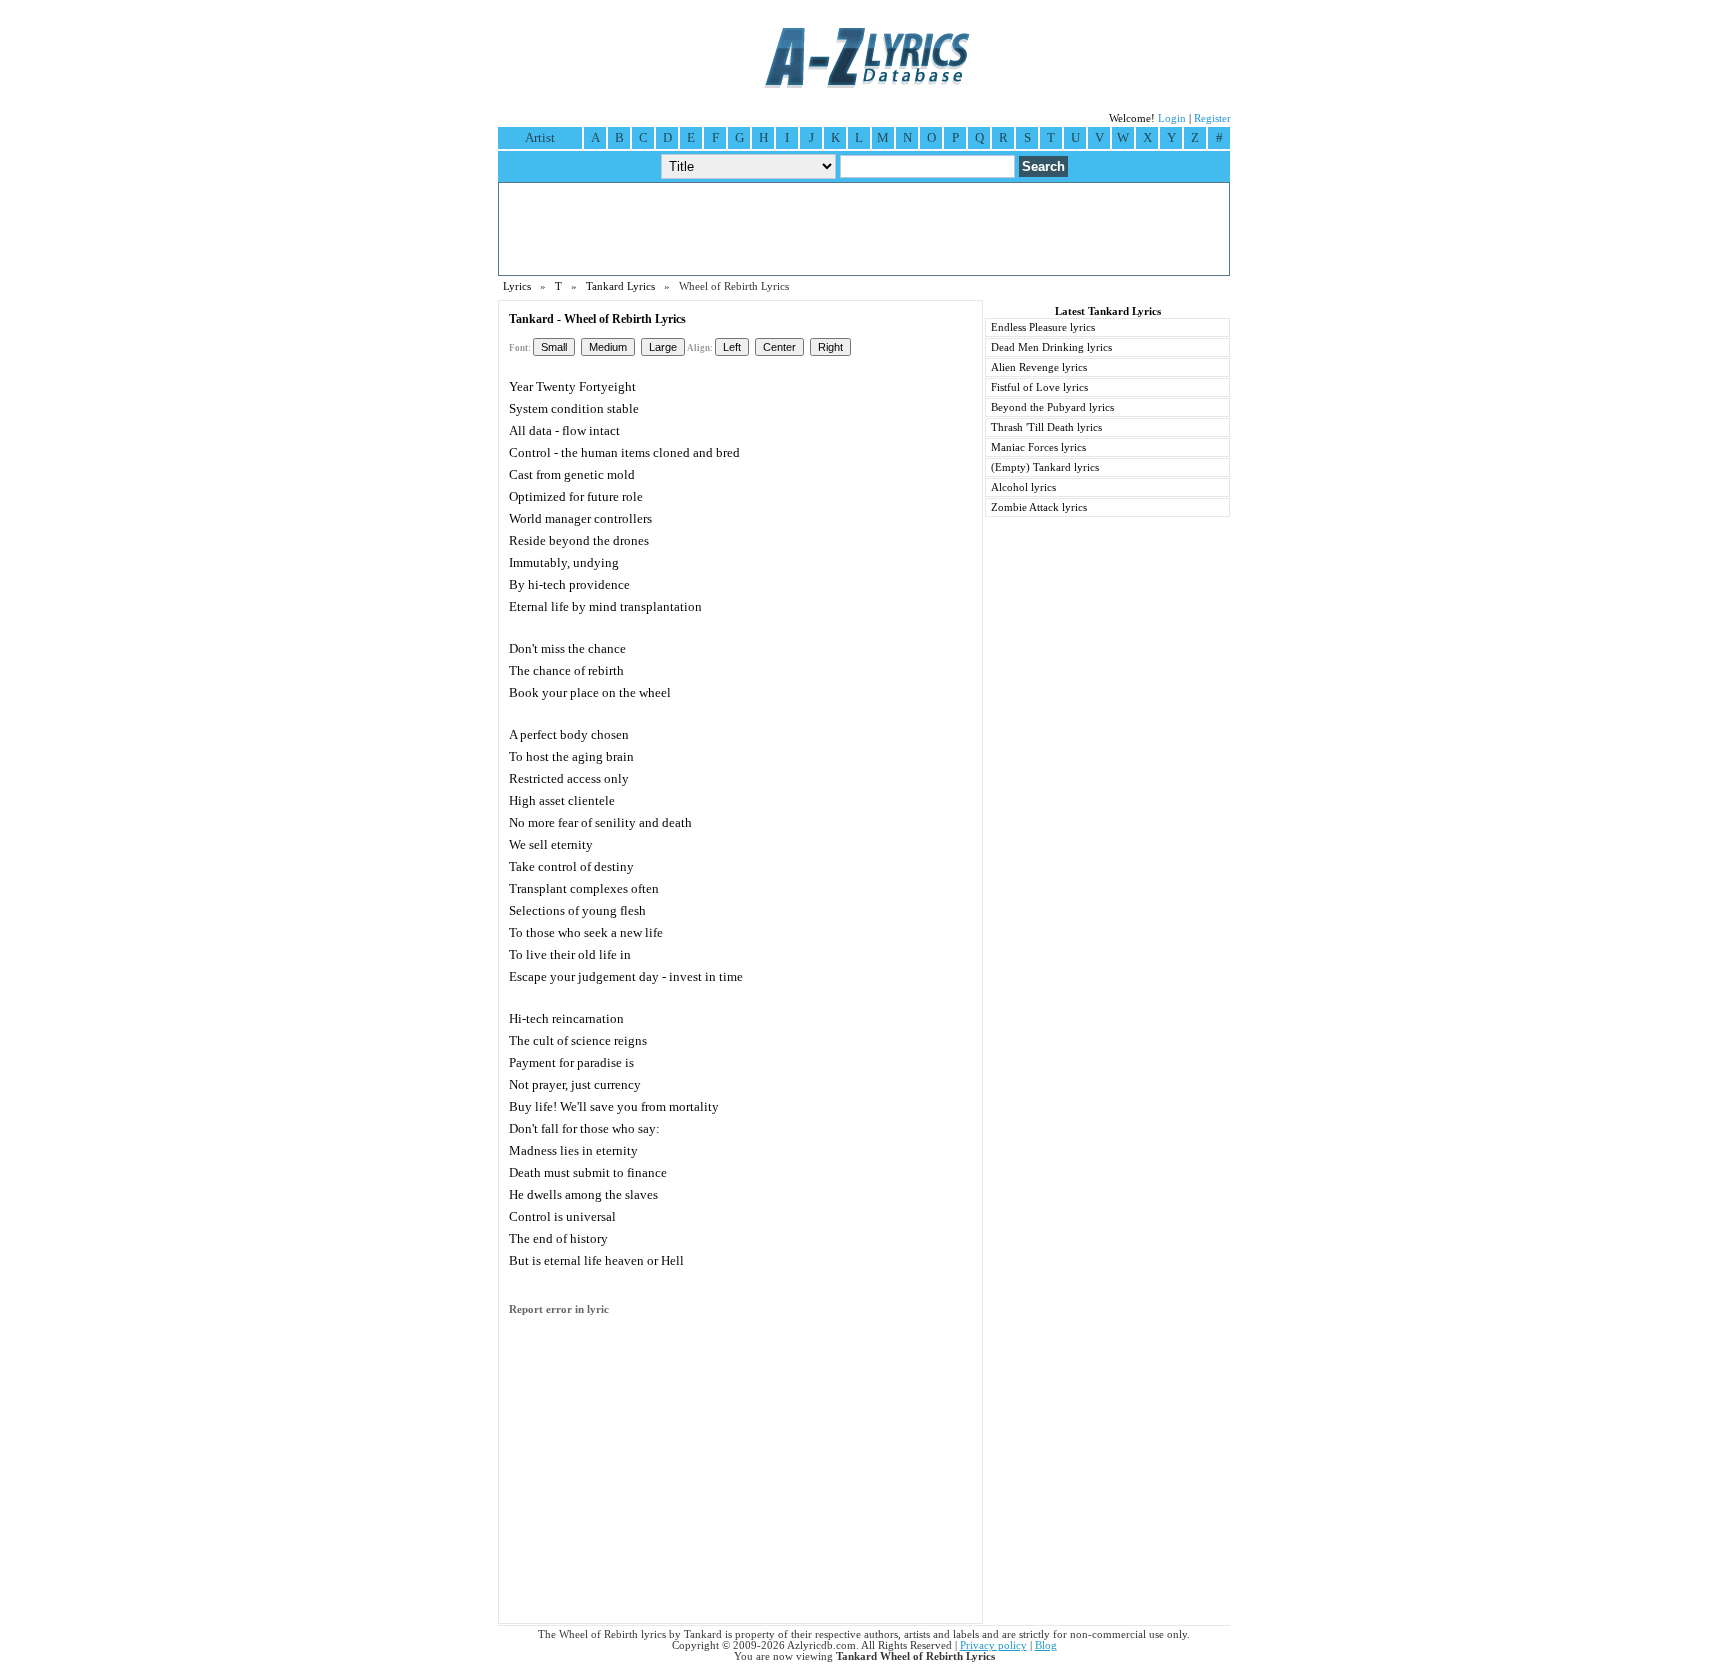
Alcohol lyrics (1023, 487)
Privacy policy (993, 1645)
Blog (1046, 1645)
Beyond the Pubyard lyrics (1052, 407)
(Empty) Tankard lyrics (1045, 467)
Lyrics (517, 286)
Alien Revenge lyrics (1039, 367)
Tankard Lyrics (620, 286)
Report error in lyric (559, 1309)
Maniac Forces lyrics (1038, 447)
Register (1212, 118)
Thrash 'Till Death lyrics (1046, 427)
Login (1172, 118)
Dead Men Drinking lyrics (1051, 347)
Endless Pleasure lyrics (1043, 327)
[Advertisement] (864, 229)
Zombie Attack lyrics (1039, 507)
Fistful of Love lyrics (1039, 387)
